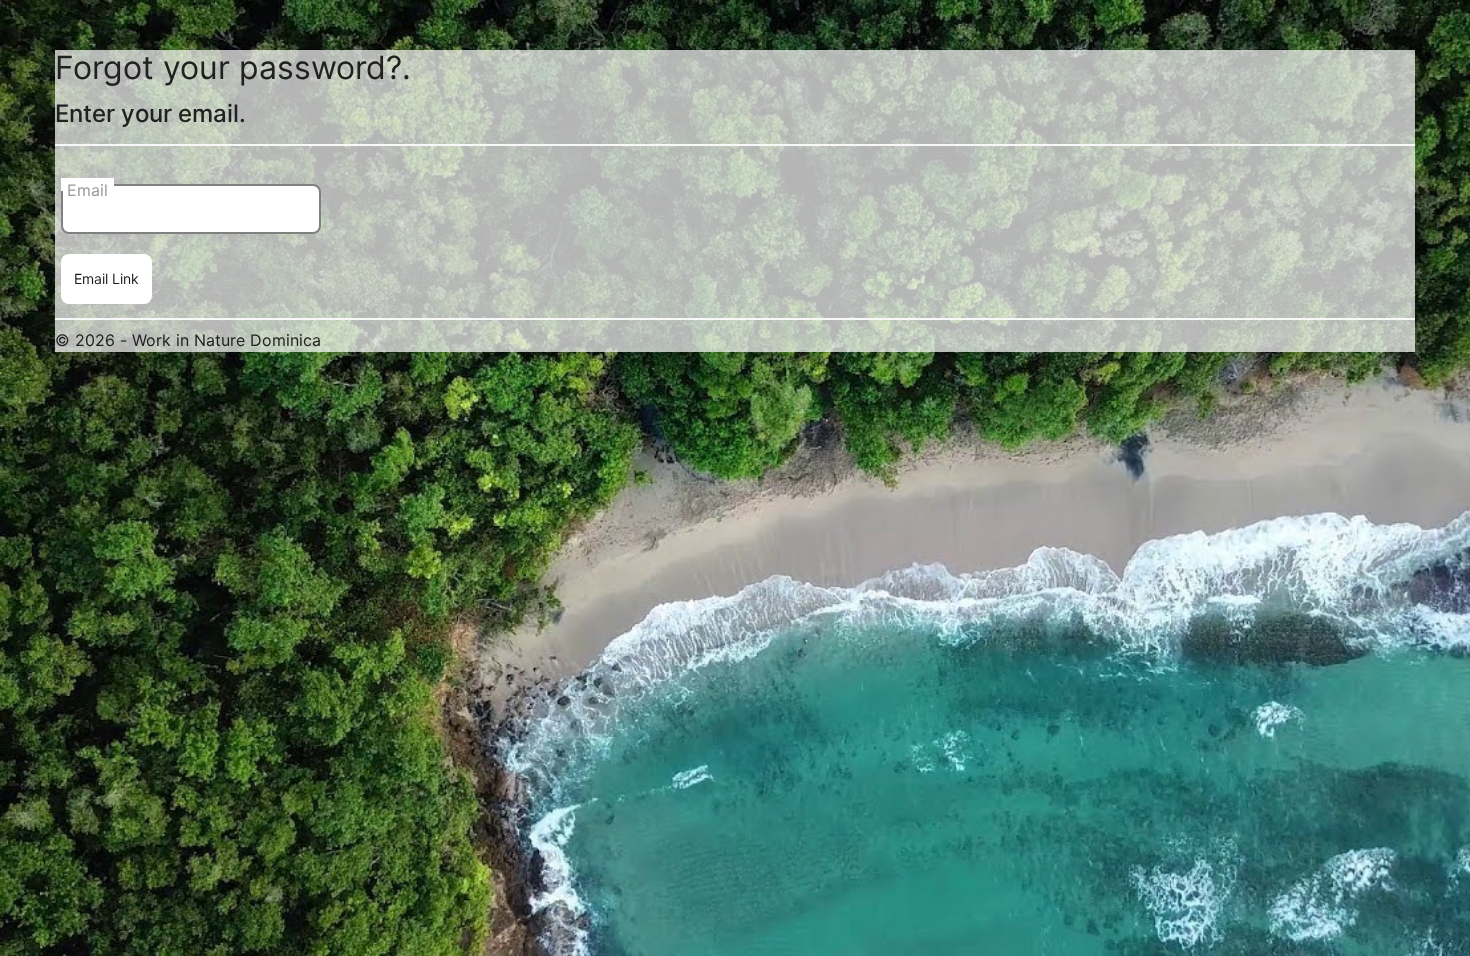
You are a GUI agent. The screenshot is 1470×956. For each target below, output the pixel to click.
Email (87, 185)
